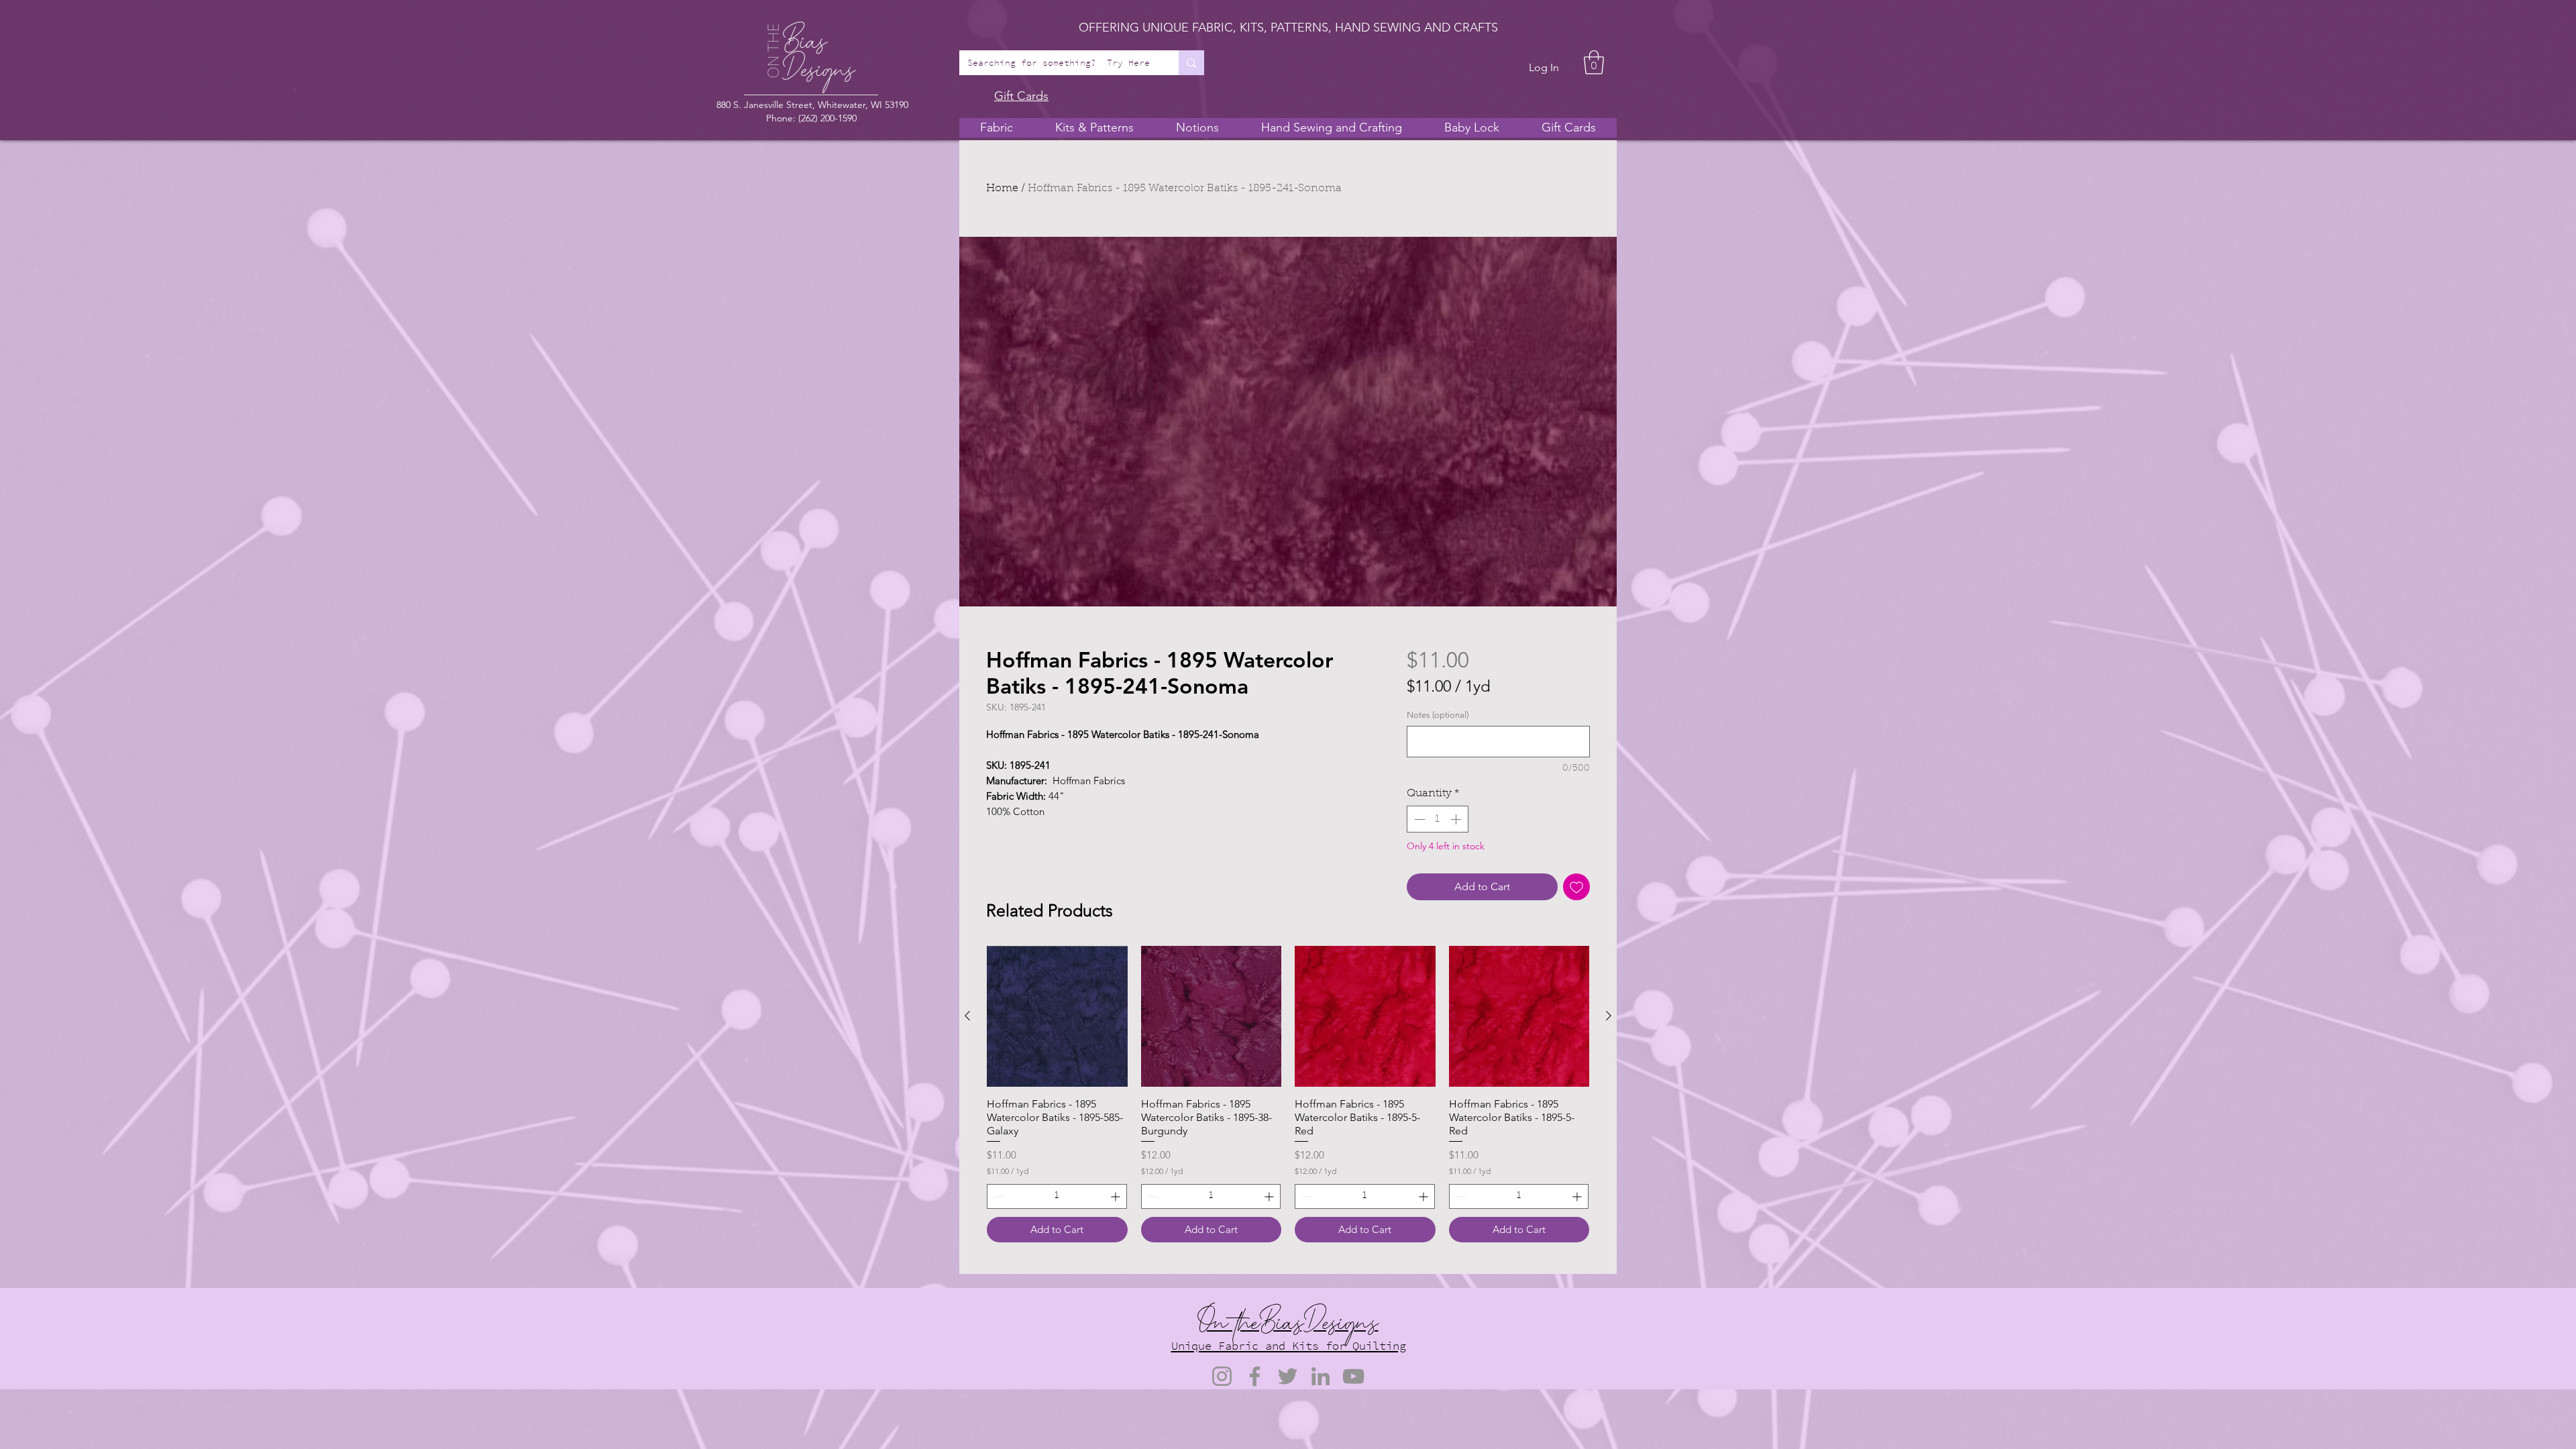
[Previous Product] (967, 1016)
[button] (1594, 62)
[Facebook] (1255, 1376)
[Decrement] (1418, 819)
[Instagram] (1222, 1376)
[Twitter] (1288, 1376)
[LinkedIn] (1321, 1376)
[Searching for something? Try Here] (1191, 63)
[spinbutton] (1438, 819)
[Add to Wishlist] (1576, 887)
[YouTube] (1353, 1376)
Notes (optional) (1438, 715)
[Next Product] (1609, 1016)
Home (1002, 189)
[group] (1288, 1094)
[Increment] (1457, 819)
